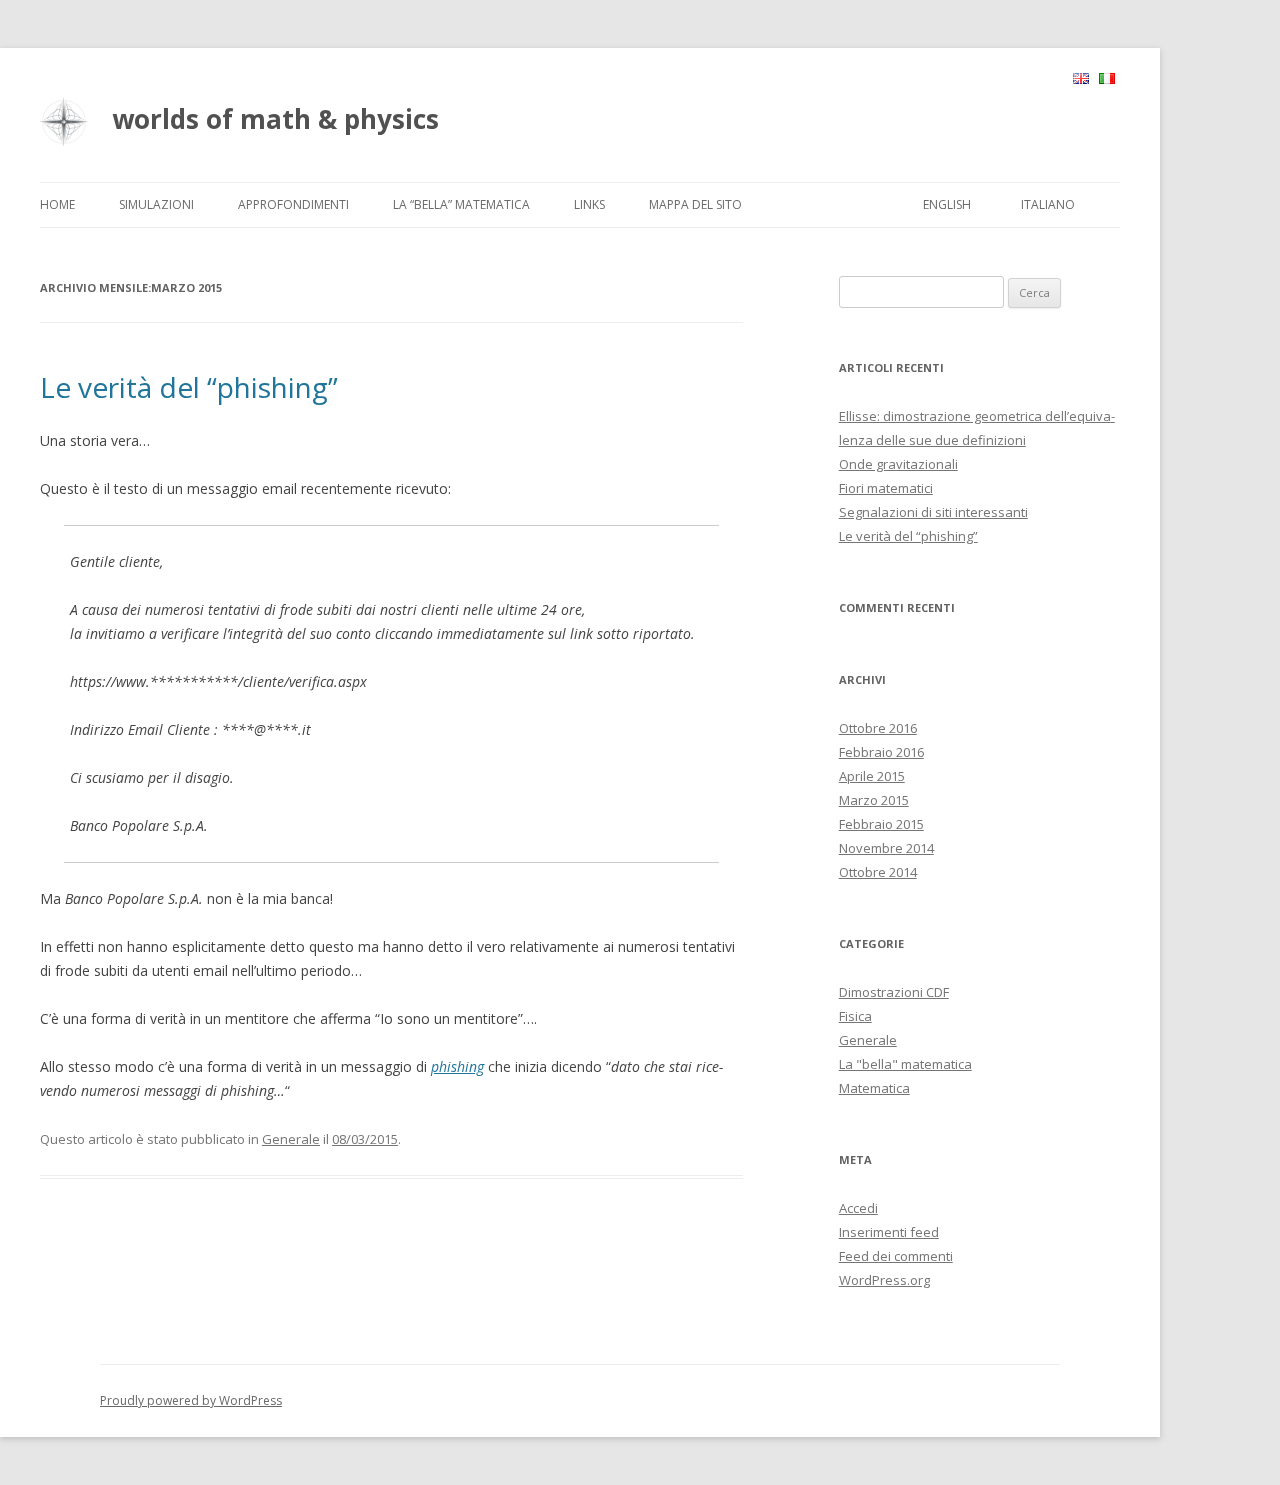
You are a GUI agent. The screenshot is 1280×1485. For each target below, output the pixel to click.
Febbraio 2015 (881, 824)
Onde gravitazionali (898, 464)
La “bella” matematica (461, 204)
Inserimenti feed (889, 1232)
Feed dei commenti (896, 1256)
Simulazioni (156, 204)
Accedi (858, 1208)
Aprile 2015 (872, 776)
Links (589, 204)
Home (57, 204)
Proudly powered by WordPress (191, 1400)
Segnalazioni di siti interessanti (933, 512)
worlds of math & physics (275, 119)
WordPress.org (884, 1280)
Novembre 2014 (886, 848)
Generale (291, 1139)
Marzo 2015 (874, 800)
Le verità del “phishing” (189, 387)
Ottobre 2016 (878, 728)
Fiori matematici (886, 488)
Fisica (855, 1016)
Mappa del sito (695, 204)
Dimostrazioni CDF (894, 992)
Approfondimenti (293, 204)
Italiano (1048, 204)
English (947, 204)
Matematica (874, 1088)
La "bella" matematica (905, 1064)
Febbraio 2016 (881, 752)
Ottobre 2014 (878, 872)
